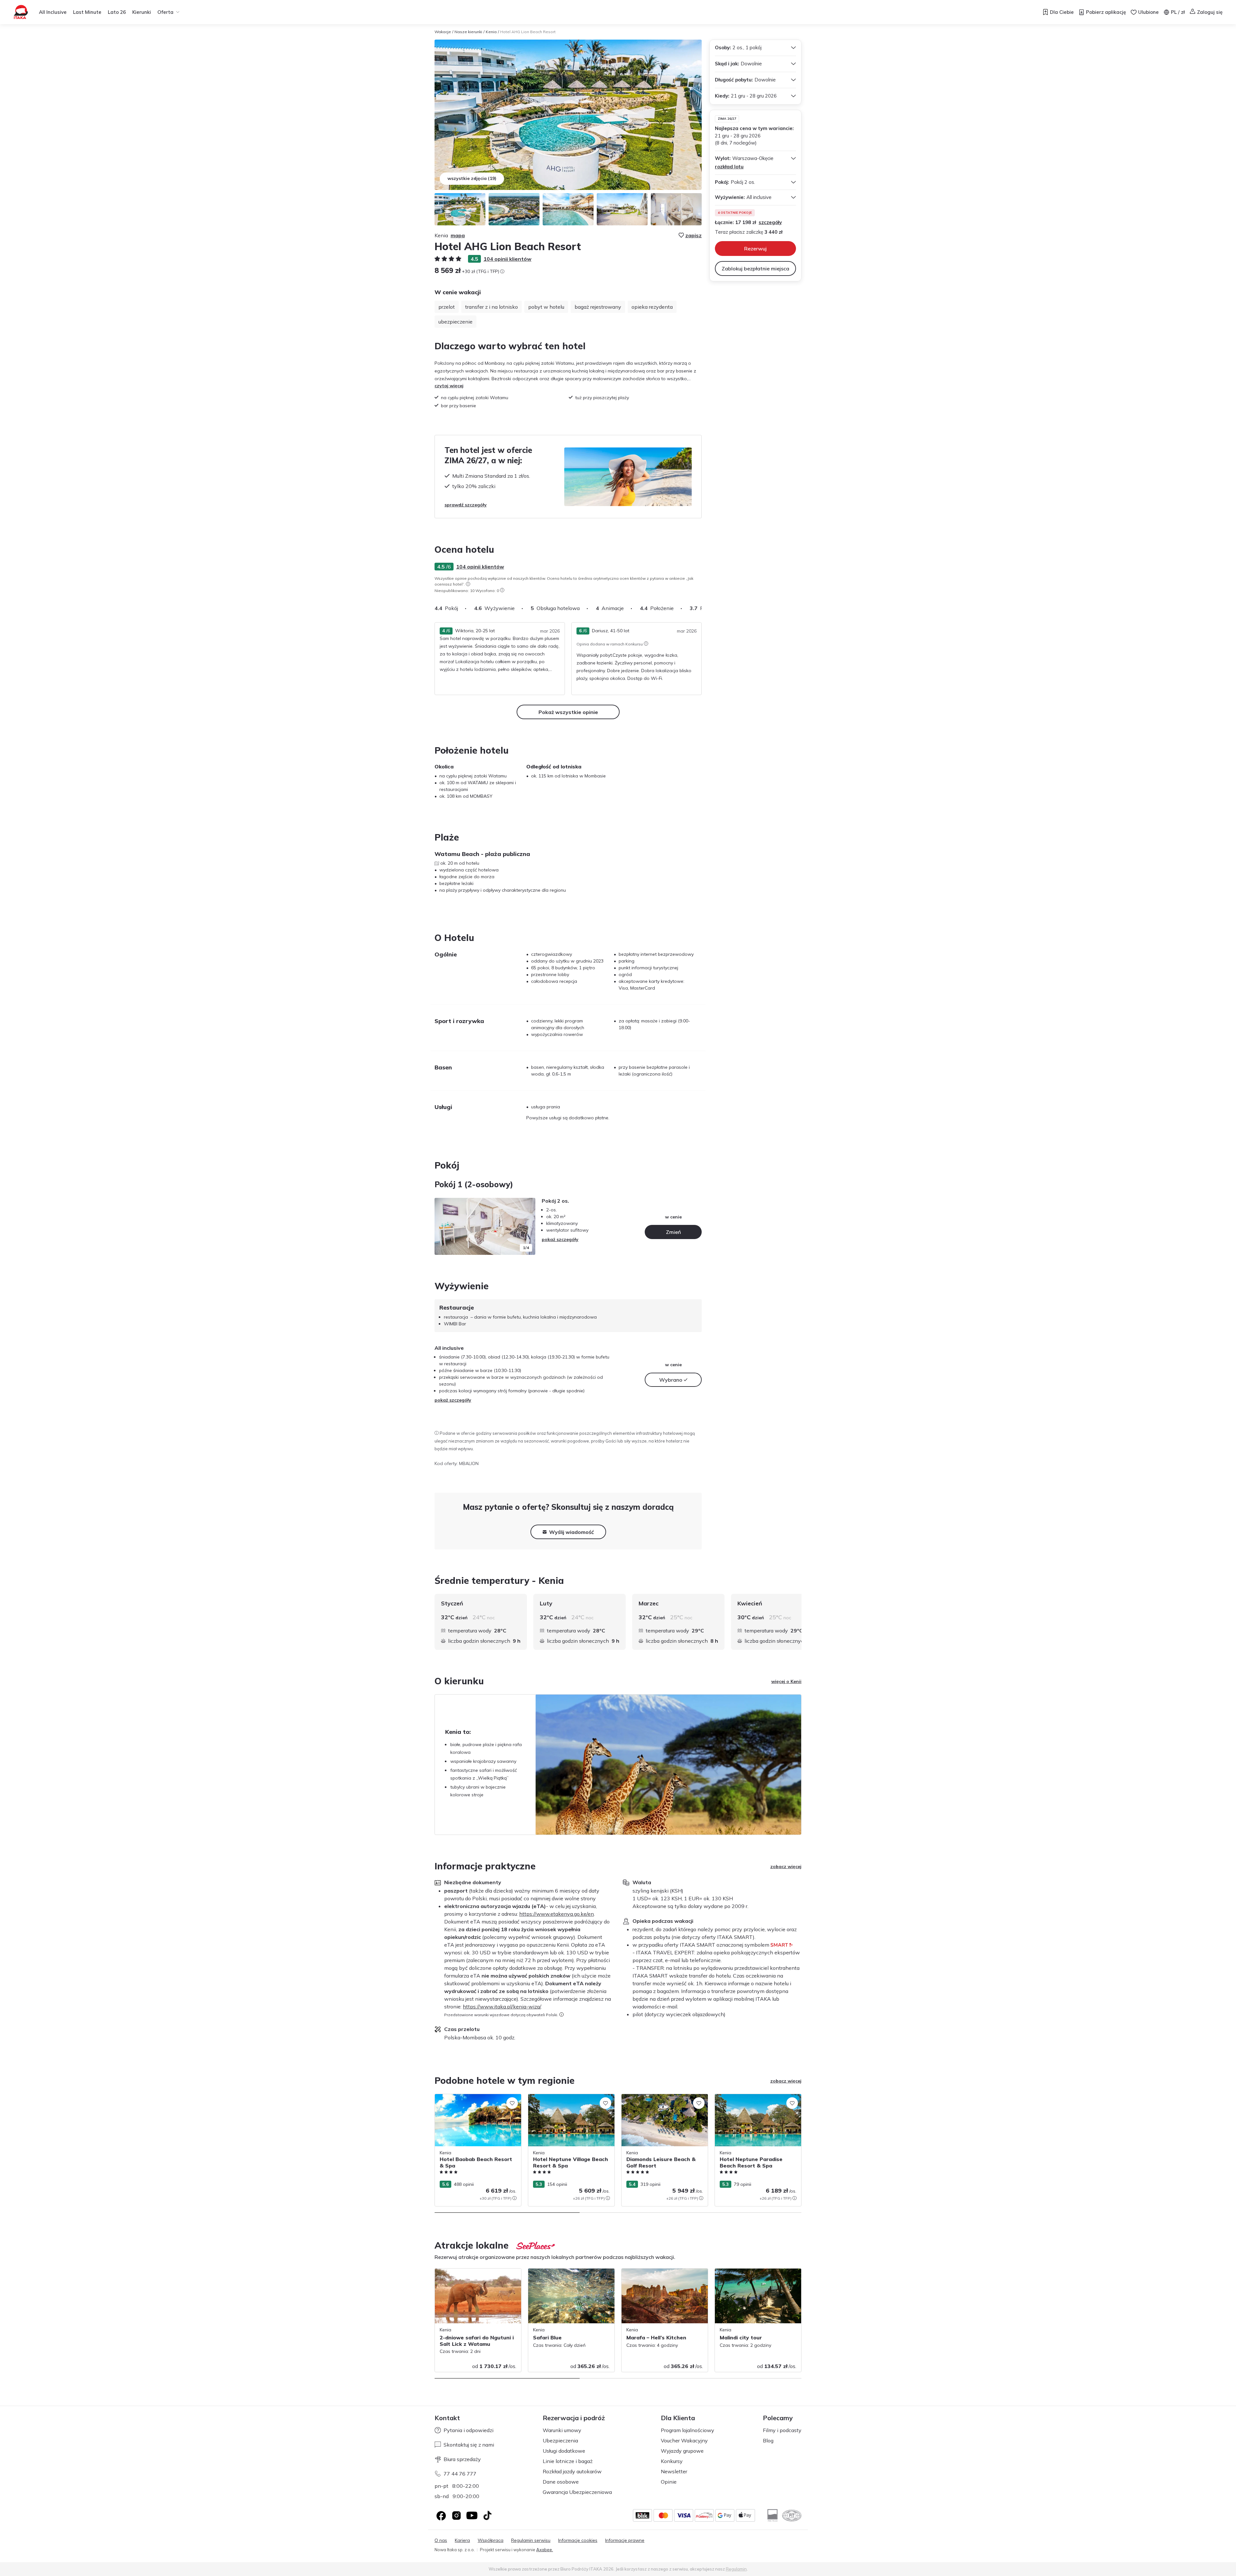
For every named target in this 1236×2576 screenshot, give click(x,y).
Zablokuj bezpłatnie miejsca (755, 268)
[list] (468, 584)
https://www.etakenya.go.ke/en (557, 1914)
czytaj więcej (449, 386)
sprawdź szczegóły (466, 505)
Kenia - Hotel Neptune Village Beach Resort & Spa (566, 2101)
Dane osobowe (561, 2482)
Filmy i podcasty (782, 2430)
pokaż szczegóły (560, 1239)
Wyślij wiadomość (571, 1532)
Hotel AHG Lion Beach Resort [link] (528, 32)
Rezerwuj (755, 249)
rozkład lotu (729, 167)
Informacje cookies (578, 2540)
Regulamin (736, 2569)
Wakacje (443, 32)
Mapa (458, 235)
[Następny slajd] (702, 608)
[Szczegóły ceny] (502, 271)
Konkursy (672, 2461)
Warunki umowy (562, 2430)
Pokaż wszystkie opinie (568, 712)
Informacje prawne (625, 2540)
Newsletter (674, 2471)
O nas (441, 2540)
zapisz (693, 235)
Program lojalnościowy (688, 2430)
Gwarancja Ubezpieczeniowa (577, 2492)
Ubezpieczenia (560, 2440)
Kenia (491, 32)
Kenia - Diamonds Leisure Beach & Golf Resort (663, 2101)
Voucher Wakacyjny (684, 2440)
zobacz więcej (786, 1866)
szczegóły (770, 222)
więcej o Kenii (786, 1681)
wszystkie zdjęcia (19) (472, 178)
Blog (768, 2440)
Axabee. (545, 2550)
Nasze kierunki (468, 32)
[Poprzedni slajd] (443, 1227)
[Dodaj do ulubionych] (512, 2103)
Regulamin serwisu (531, 2540)
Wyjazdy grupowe (682, 2451)
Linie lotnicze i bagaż (568, 2461)
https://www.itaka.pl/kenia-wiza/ (502, 2007)
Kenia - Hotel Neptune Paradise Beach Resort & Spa (755, 2101)
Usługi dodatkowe (564, 2451)
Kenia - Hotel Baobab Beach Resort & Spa (475, 2101)
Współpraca (491, 2540)
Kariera (462, 2540)
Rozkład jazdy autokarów (572, 2471)
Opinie (669, 2482)
